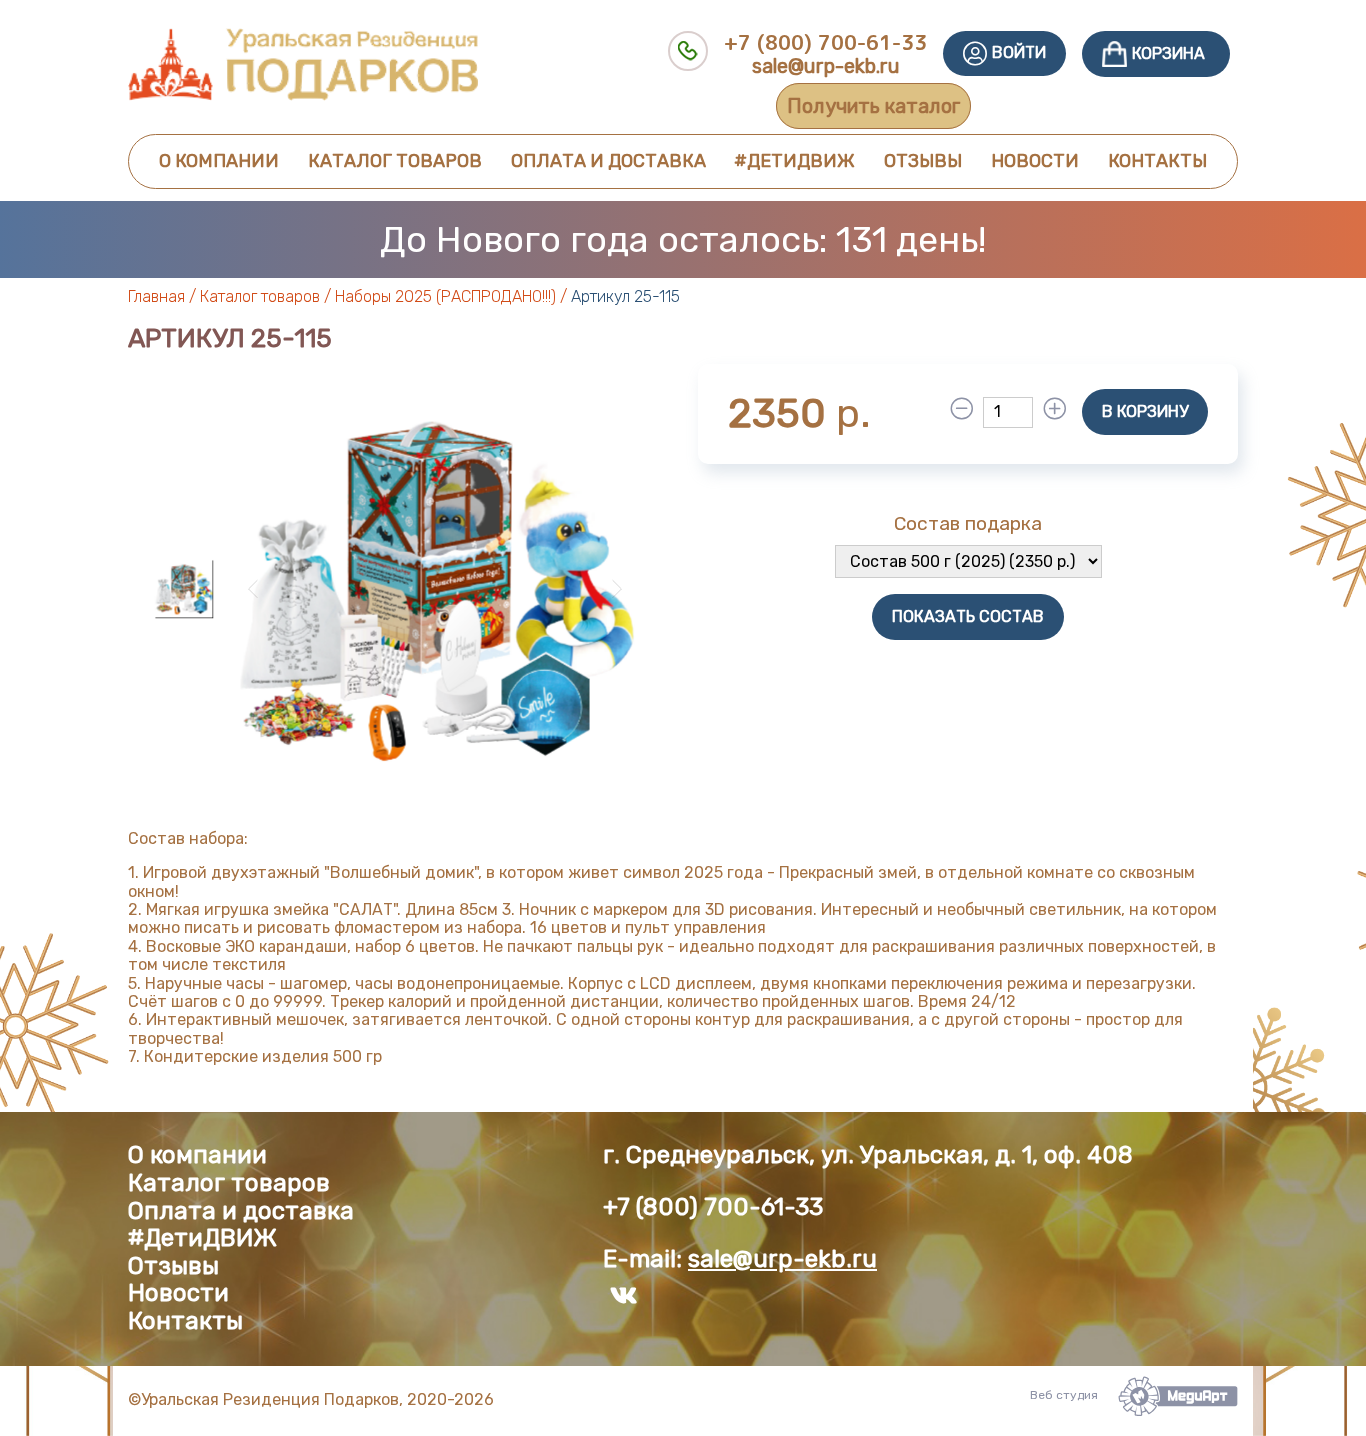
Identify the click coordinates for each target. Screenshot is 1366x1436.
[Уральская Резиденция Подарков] (303, 95)
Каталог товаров (395, 161)
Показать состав (968, 616)
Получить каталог (873, 106)
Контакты (1157, 161)
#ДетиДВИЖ (794, 161)
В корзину (1145, 411)
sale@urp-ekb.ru (826, 66)
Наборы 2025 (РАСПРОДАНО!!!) (445, 296)
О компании (219, 161)
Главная (156, 296)
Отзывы (923, 161)
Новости (1035, 161)
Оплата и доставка (608, 161)
